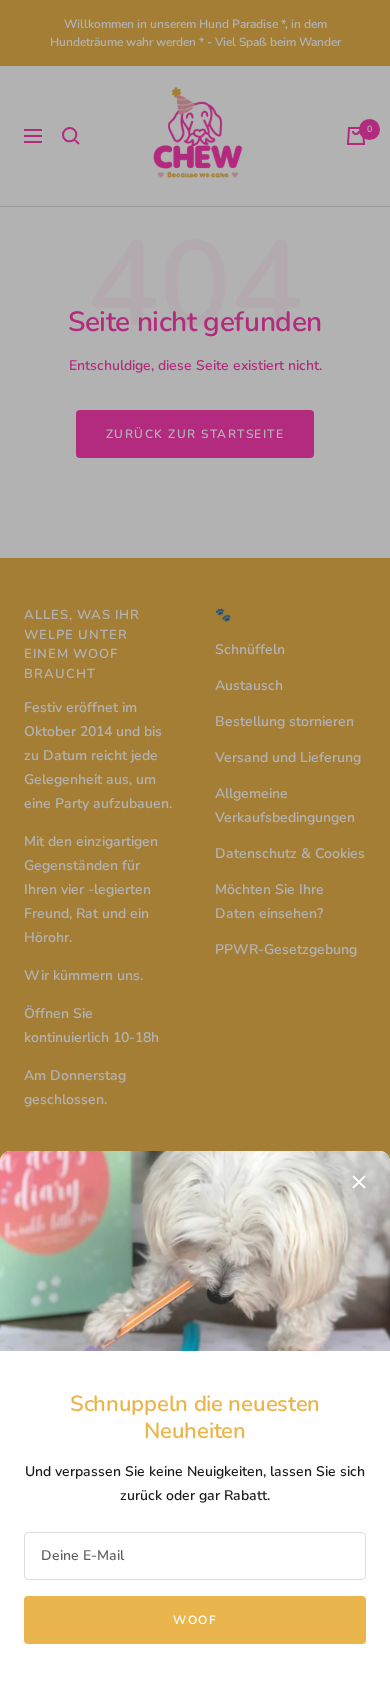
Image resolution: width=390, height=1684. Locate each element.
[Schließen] (359, 1182)
